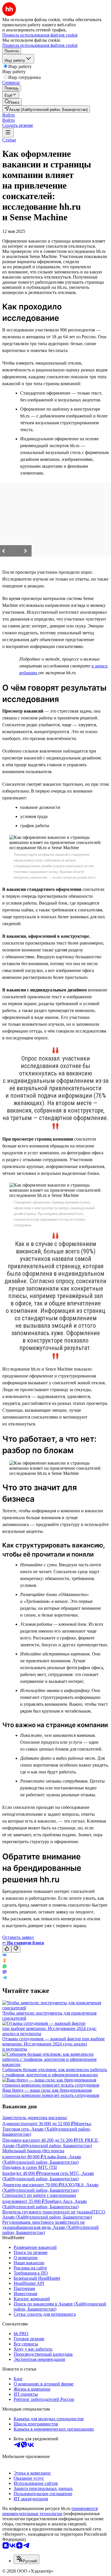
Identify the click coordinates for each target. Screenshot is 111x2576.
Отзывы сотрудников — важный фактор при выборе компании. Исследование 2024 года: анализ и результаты (54, 2044)
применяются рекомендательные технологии (50, 2511)
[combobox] (26, 2559)
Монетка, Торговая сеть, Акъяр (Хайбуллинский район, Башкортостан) (47, 2129)
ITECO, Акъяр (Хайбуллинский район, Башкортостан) (54, 2214)
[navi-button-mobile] (8, 133)
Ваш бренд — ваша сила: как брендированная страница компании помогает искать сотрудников (51, 2093)
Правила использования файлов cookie (40, 45)
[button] (9, 115)
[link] (12, 102)
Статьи (9, 140)
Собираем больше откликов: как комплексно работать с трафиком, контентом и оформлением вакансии (55, 2072)
